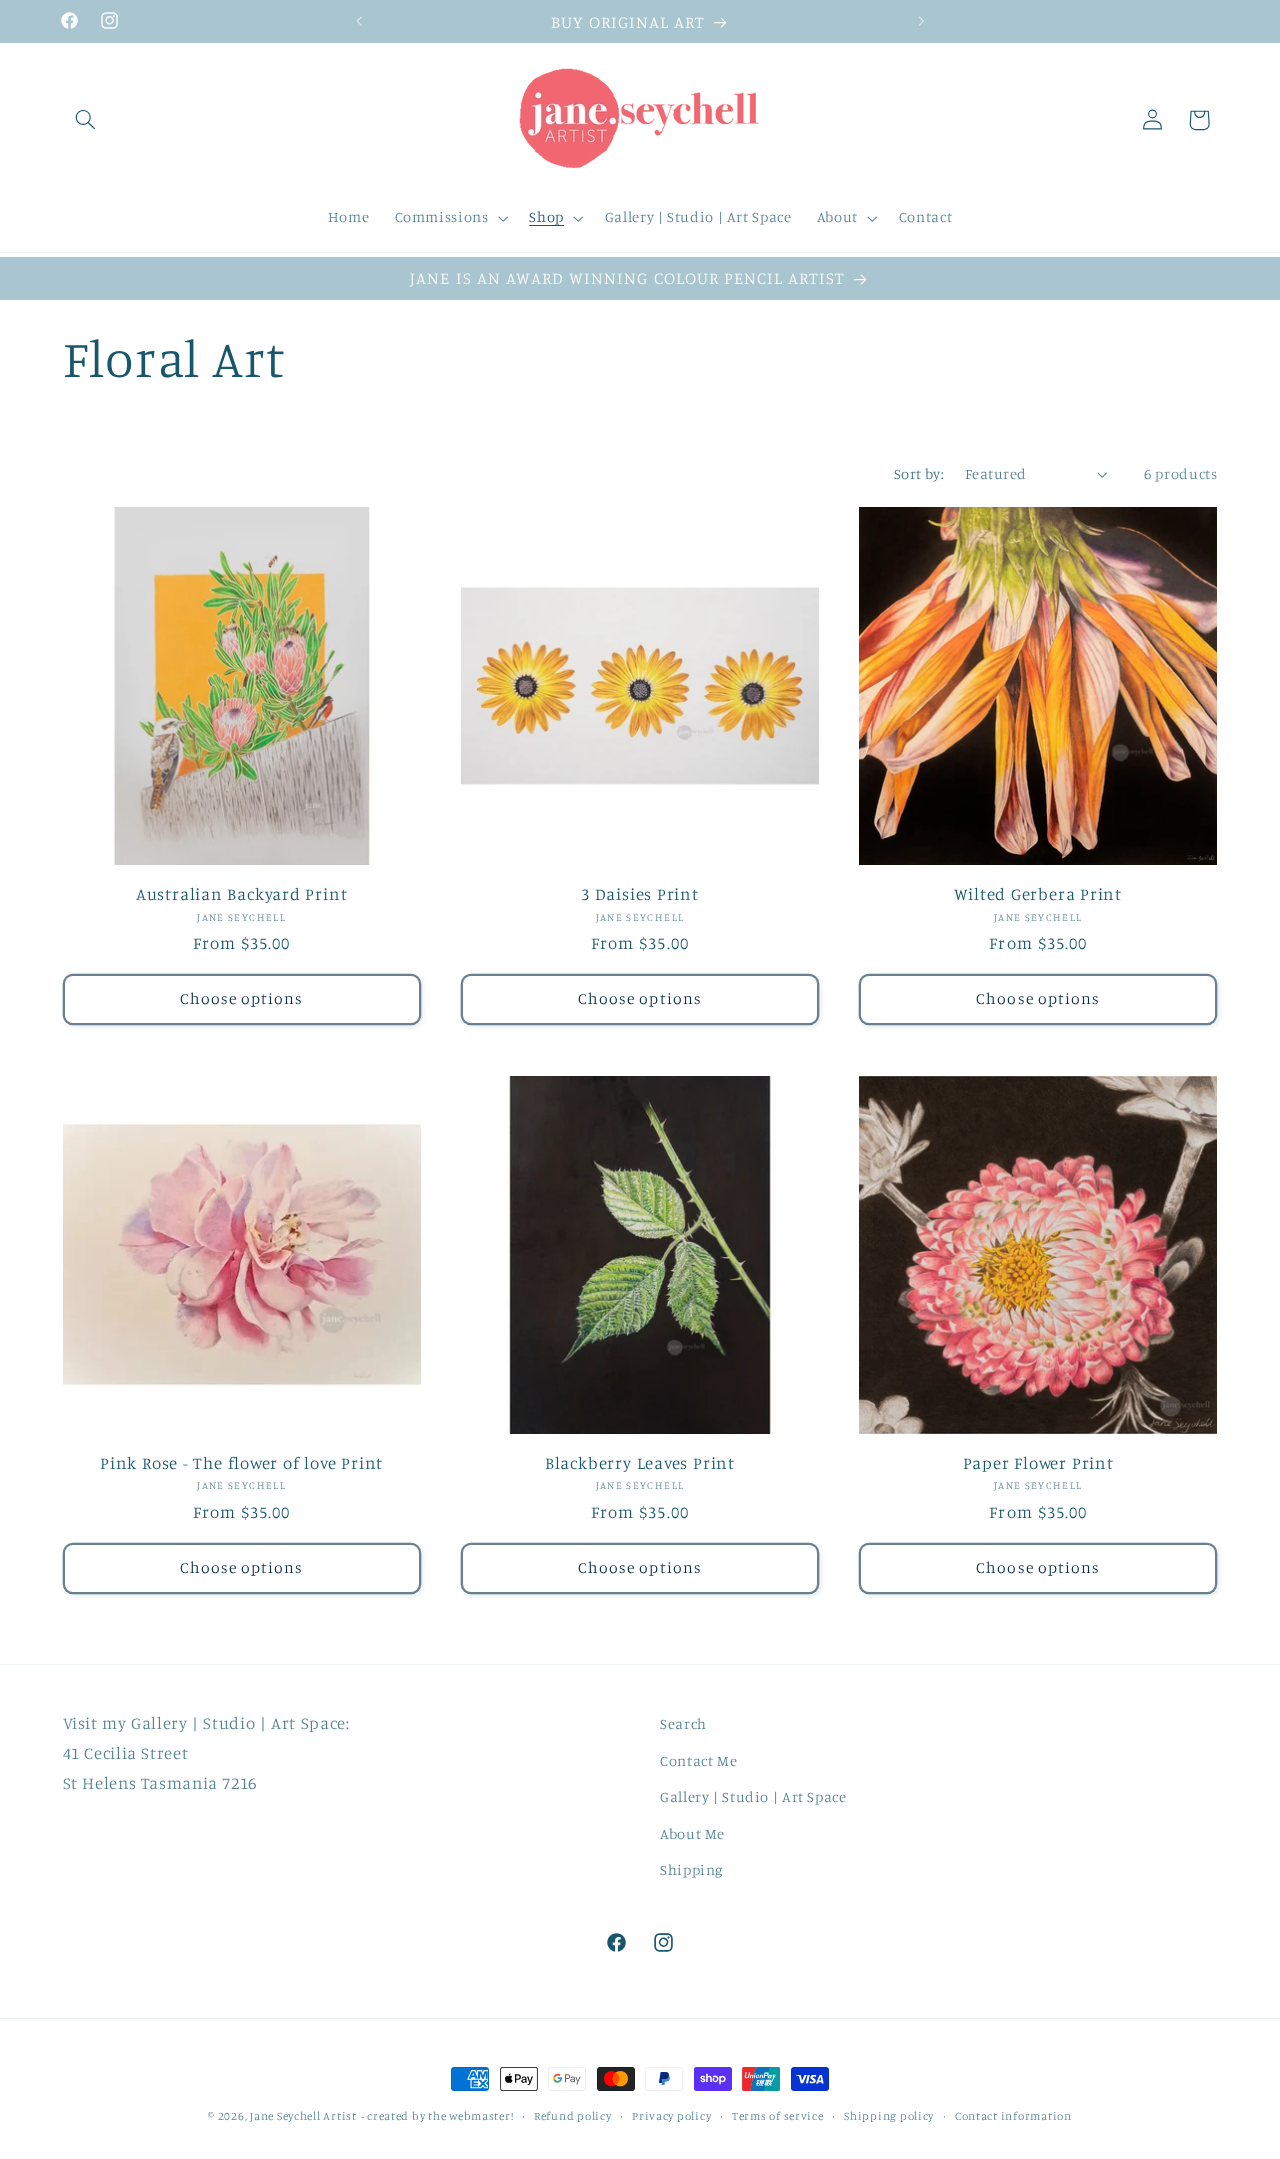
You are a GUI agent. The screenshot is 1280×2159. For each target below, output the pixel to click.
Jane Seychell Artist (303, 2116)
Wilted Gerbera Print (1038, 893)
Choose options (242, 998)
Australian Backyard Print (242, 893)
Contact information (1013, 2116)
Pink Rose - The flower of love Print (241, 1462)
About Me (692, 1833)
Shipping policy (889, 2116)
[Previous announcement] (359, 21)
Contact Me (698, 1760)
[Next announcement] (921, 21)
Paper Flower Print (1038, 1462)
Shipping (691, 1869)
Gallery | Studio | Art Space (753, 1796)
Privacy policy (671, 2116)
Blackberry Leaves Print (640, 1462)
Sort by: (919, 473)
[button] (86, 120)
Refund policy (573, 2116)
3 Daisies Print (640, 893)
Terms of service (778, 2116)
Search (683, 1723)
